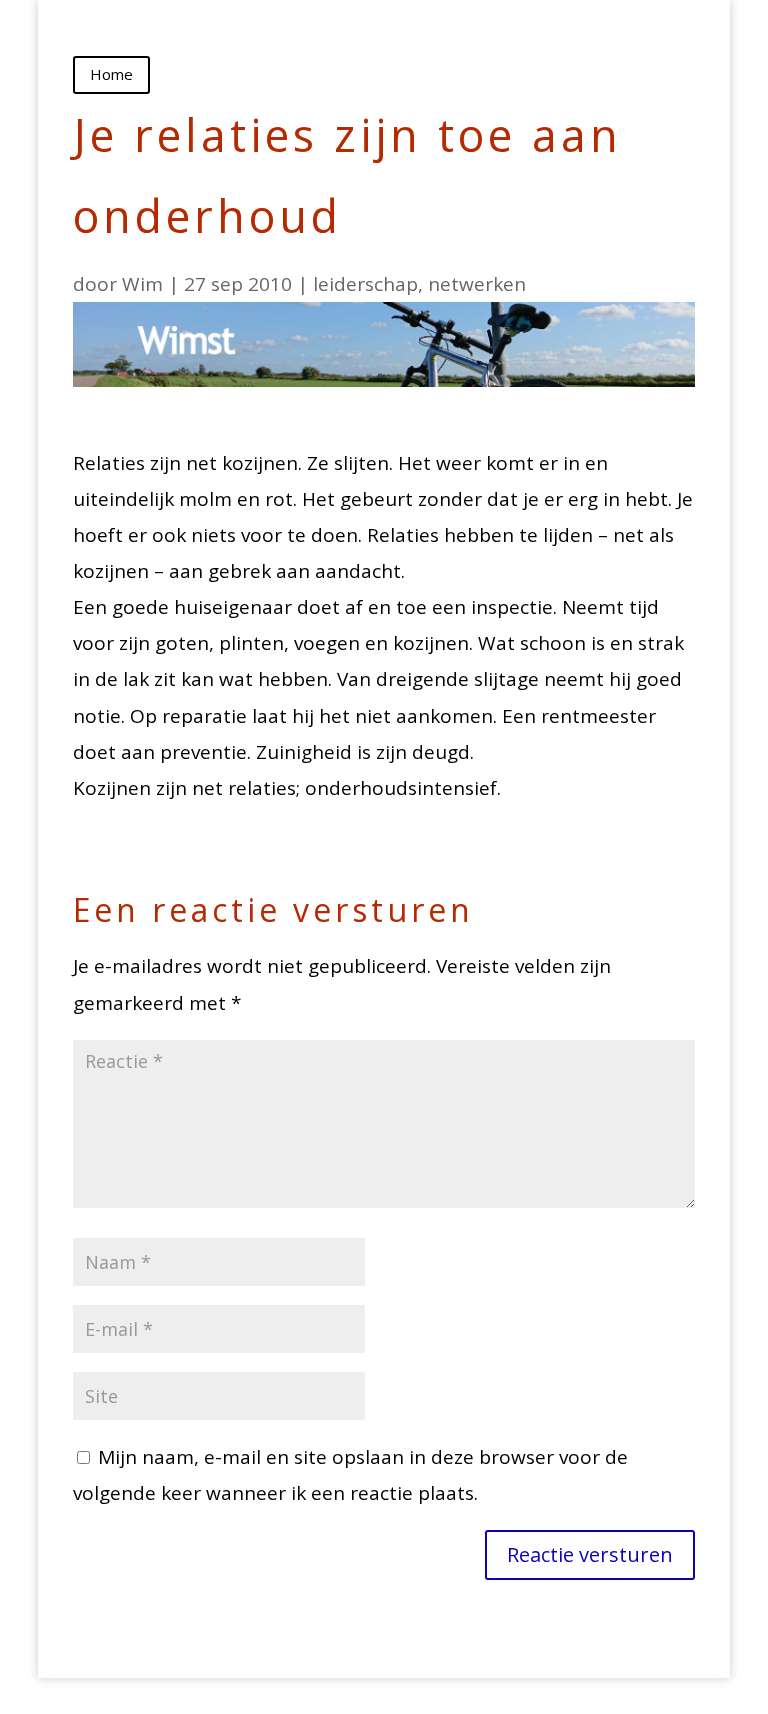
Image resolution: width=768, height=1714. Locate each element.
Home (111, 74)
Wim (142, 284)
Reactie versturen (590, 1554)
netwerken (477, 284)
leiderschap (365, 284)
